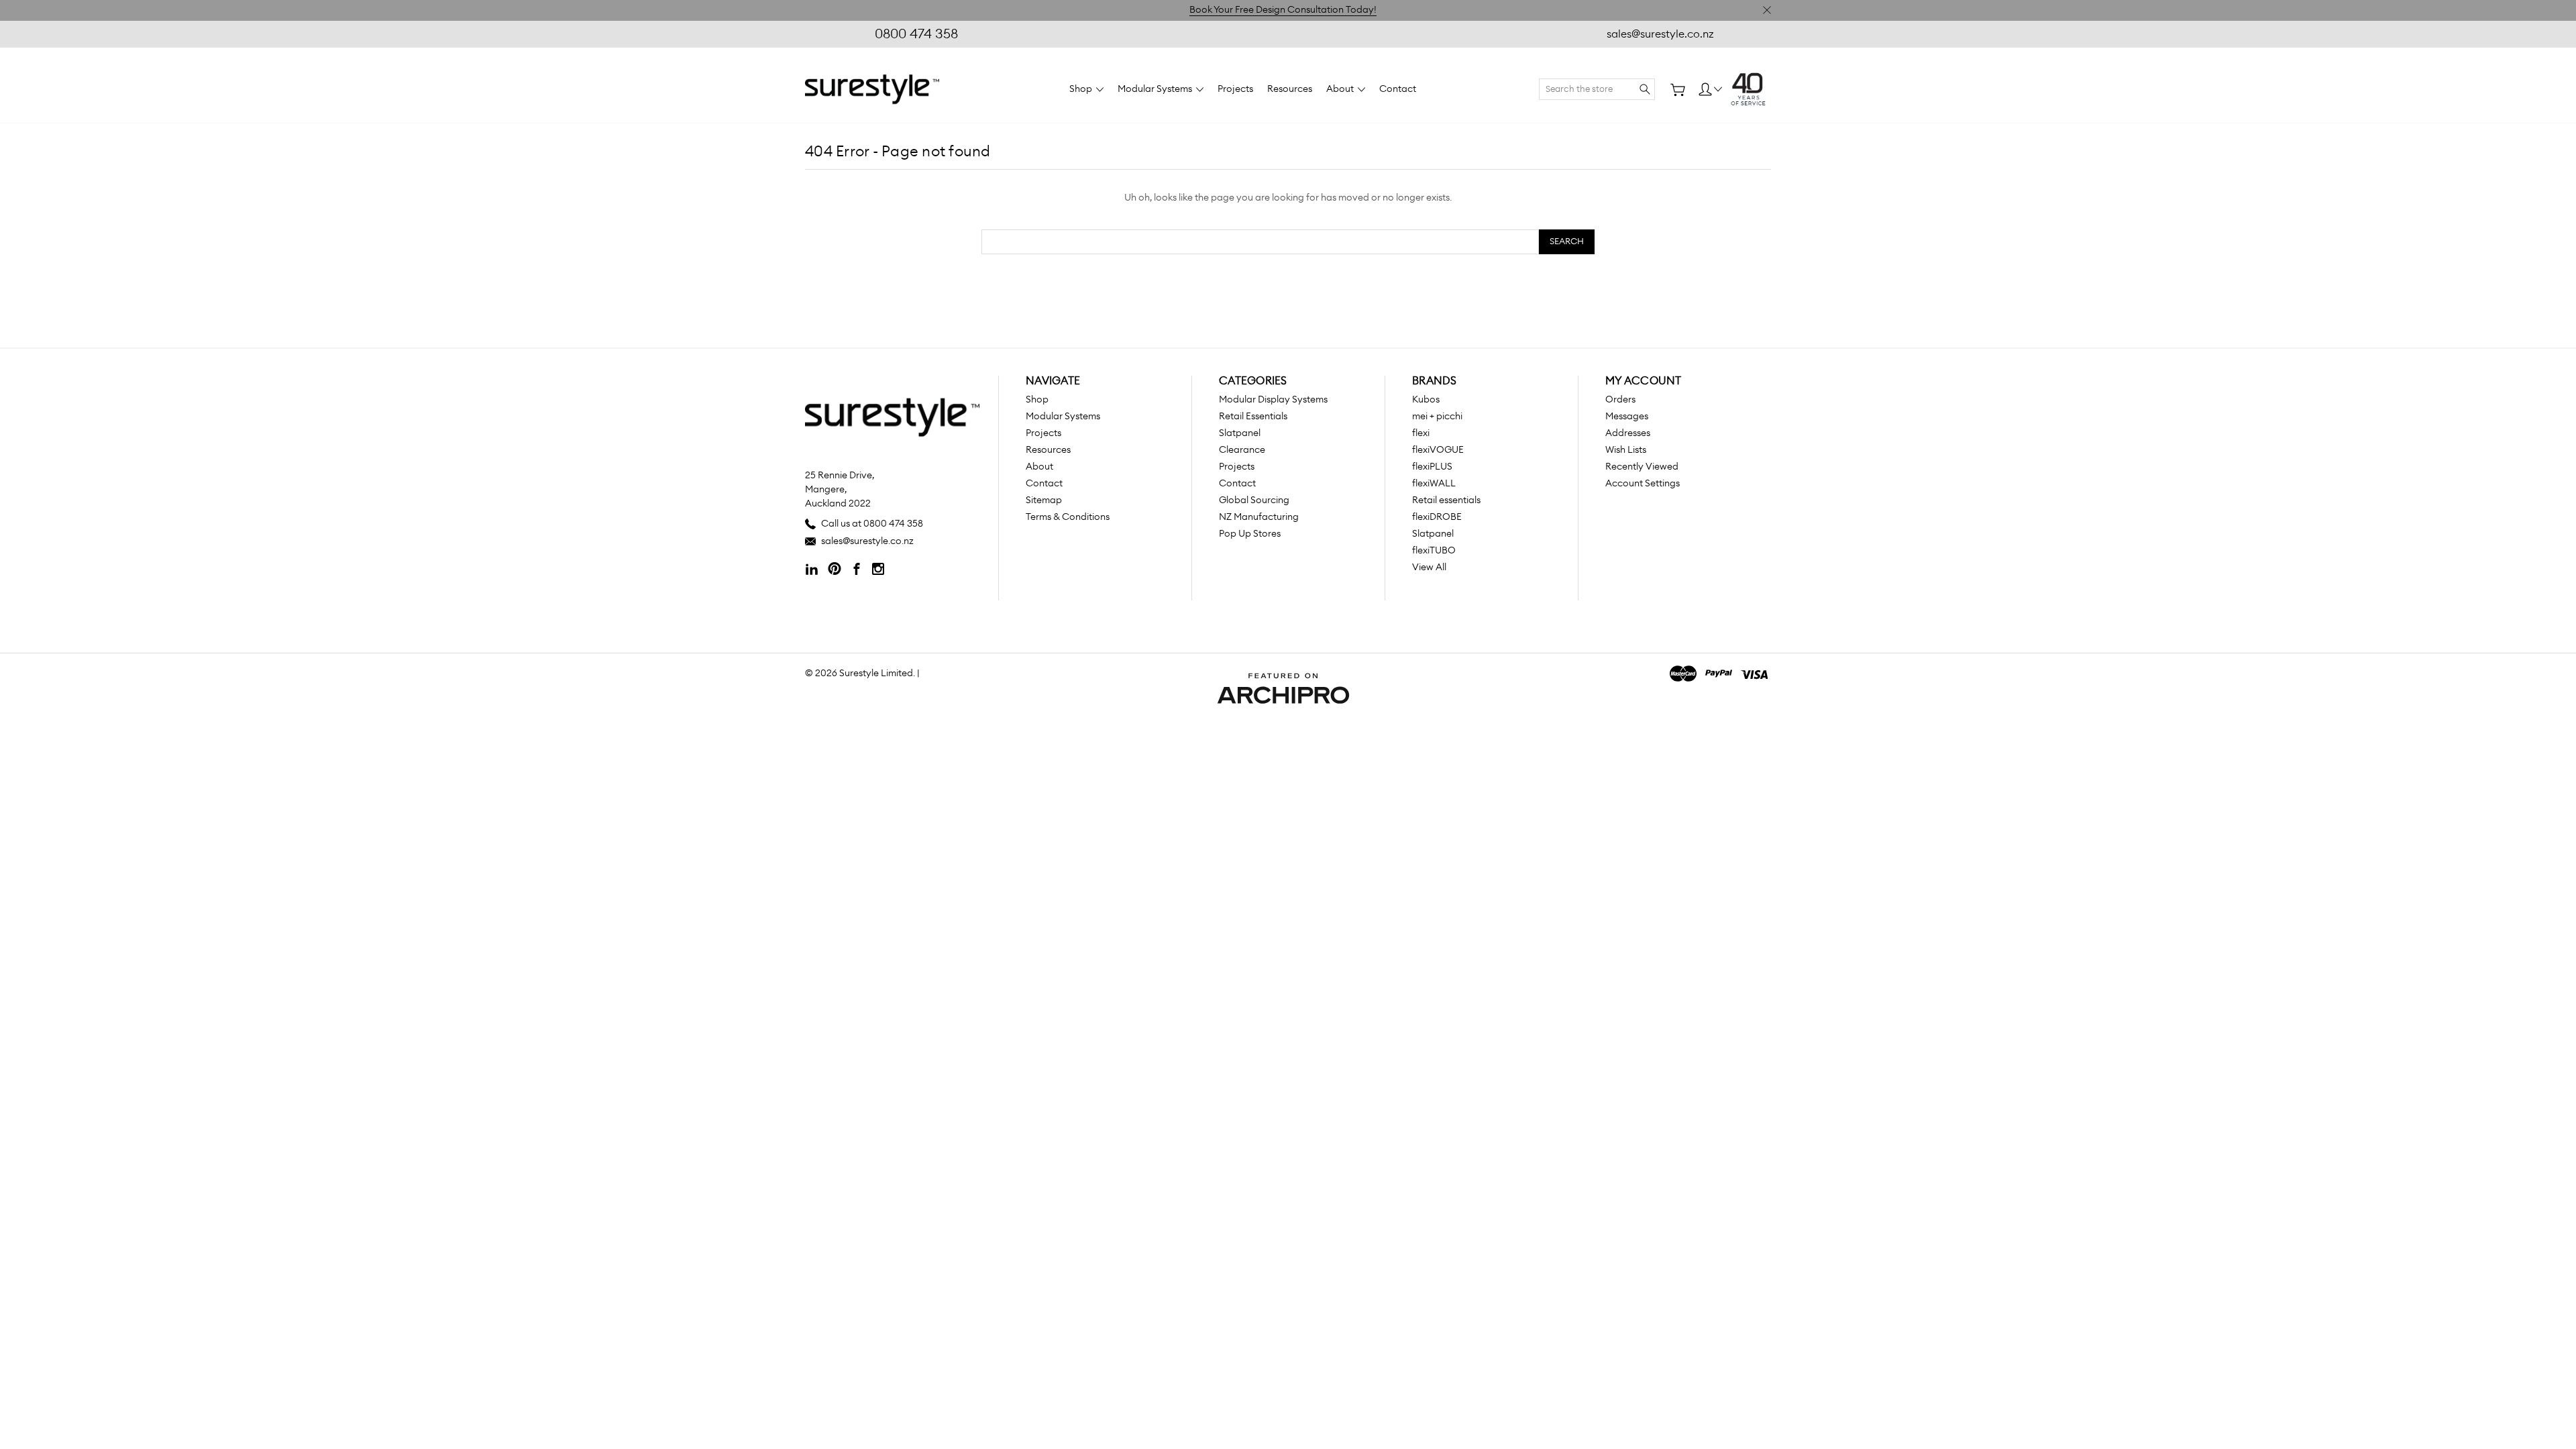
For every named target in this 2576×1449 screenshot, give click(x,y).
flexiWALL (1434, 484)
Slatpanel (1240, 433)
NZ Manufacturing (1259, 517)
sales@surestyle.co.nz (1660, 34)
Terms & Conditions (1068, 517)
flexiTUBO (1434, 551)
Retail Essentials (1253, 417)
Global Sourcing (1254, 500)
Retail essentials (1446, 500)
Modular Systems (1156, 89)
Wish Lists (1626, 450)
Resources (1290, 89)
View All (1429, 568)
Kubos (1426, 400)
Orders (1620, 400)
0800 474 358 (916, 34)
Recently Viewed (1642, 467)
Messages (1627, 417)
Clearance (1242, 450)
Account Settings (1643, 484)
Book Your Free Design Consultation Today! (1283, 10)
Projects (1235, 89)
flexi (1421, 433)
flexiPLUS (1432, 467)
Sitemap (1044, 500)
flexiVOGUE (1438, 450)
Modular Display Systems (1273, 400)
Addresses (1628, 433)
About (1341, 89)
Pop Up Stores (1250, 534)
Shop (1082, 89)
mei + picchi (1437, 417)
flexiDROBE (1437, 517)
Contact (1398, 89)
